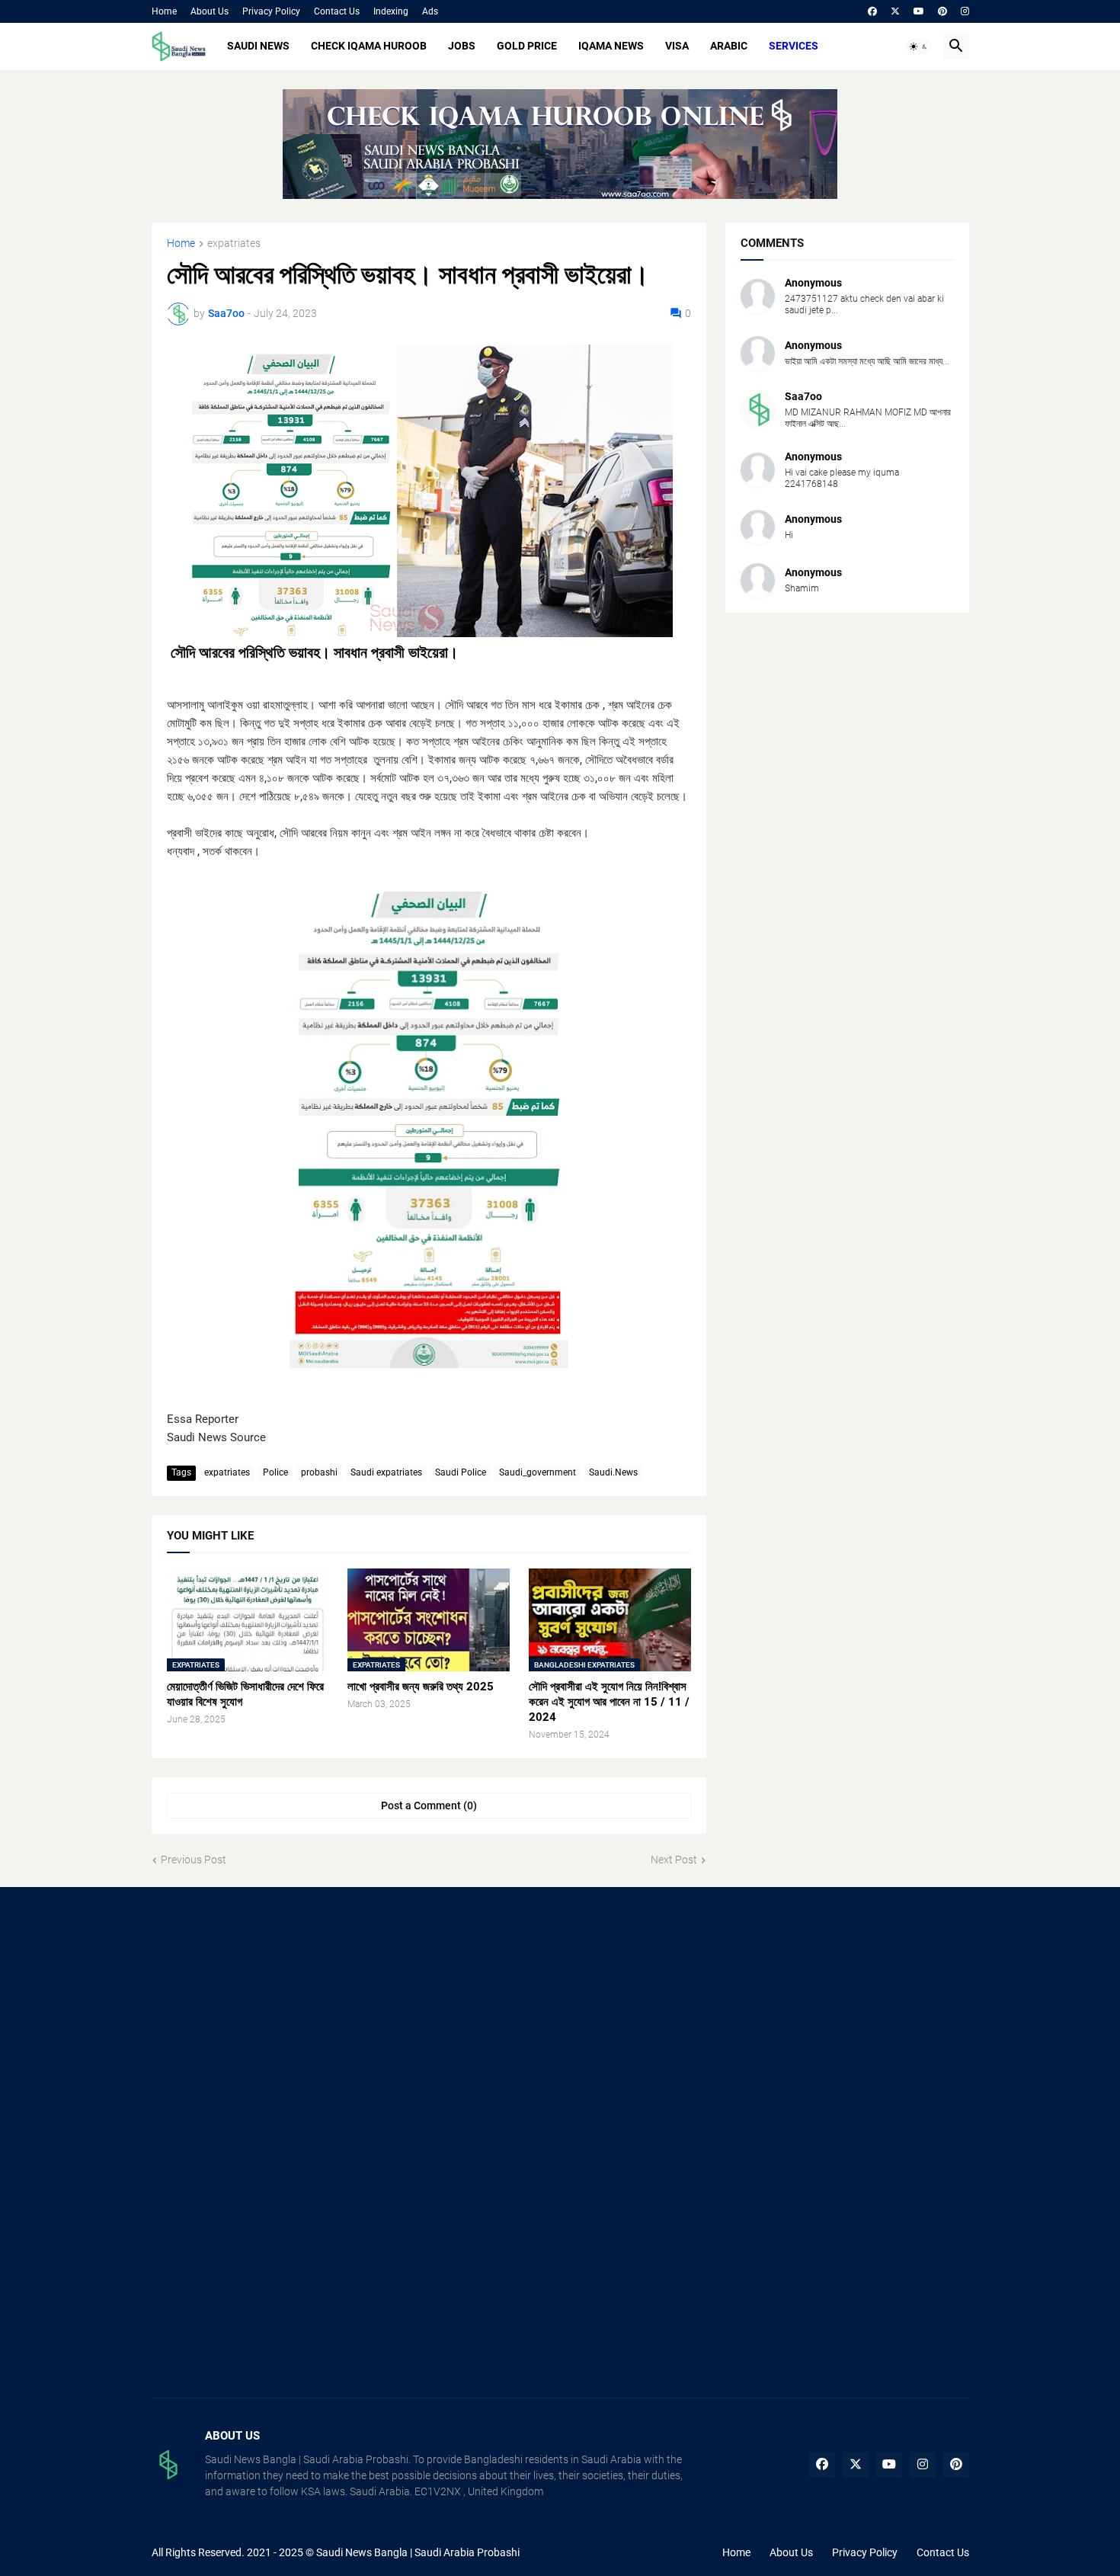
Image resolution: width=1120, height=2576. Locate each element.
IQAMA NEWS (611, 46)
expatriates (234, 244)
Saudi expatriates (386, 1472)
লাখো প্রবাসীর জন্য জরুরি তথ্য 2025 (421, 1687)
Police (275, 1472)
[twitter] (895, 11)
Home (164, 11)
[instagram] (965, 11)
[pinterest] (942, 11)
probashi (319, 1472)
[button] (919, 46)
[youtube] (919, 11)
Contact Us (337, 11)
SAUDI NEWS (258, 46)
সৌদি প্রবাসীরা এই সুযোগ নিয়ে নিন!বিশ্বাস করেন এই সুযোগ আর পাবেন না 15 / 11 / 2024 (609, 1702)
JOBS (462, 46)
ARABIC (729, 46)
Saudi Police (461, 1472)
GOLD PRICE (527, 46)
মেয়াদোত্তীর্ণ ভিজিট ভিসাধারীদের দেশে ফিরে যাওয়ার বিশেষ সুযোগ (245, 1694)
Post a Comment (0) (429, 1805)
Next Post (674, 1860)
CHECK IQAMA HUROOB (369, 46)
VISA (677, 46)
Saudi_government (538, 1472)
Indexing (391, 11)
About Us (210, 11)
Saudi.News (613, 1472)
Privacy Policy (271, 11)
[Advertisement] (280, 2024)
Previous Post (194, 1860)
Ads (430, 11)
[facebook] (872, 11)
